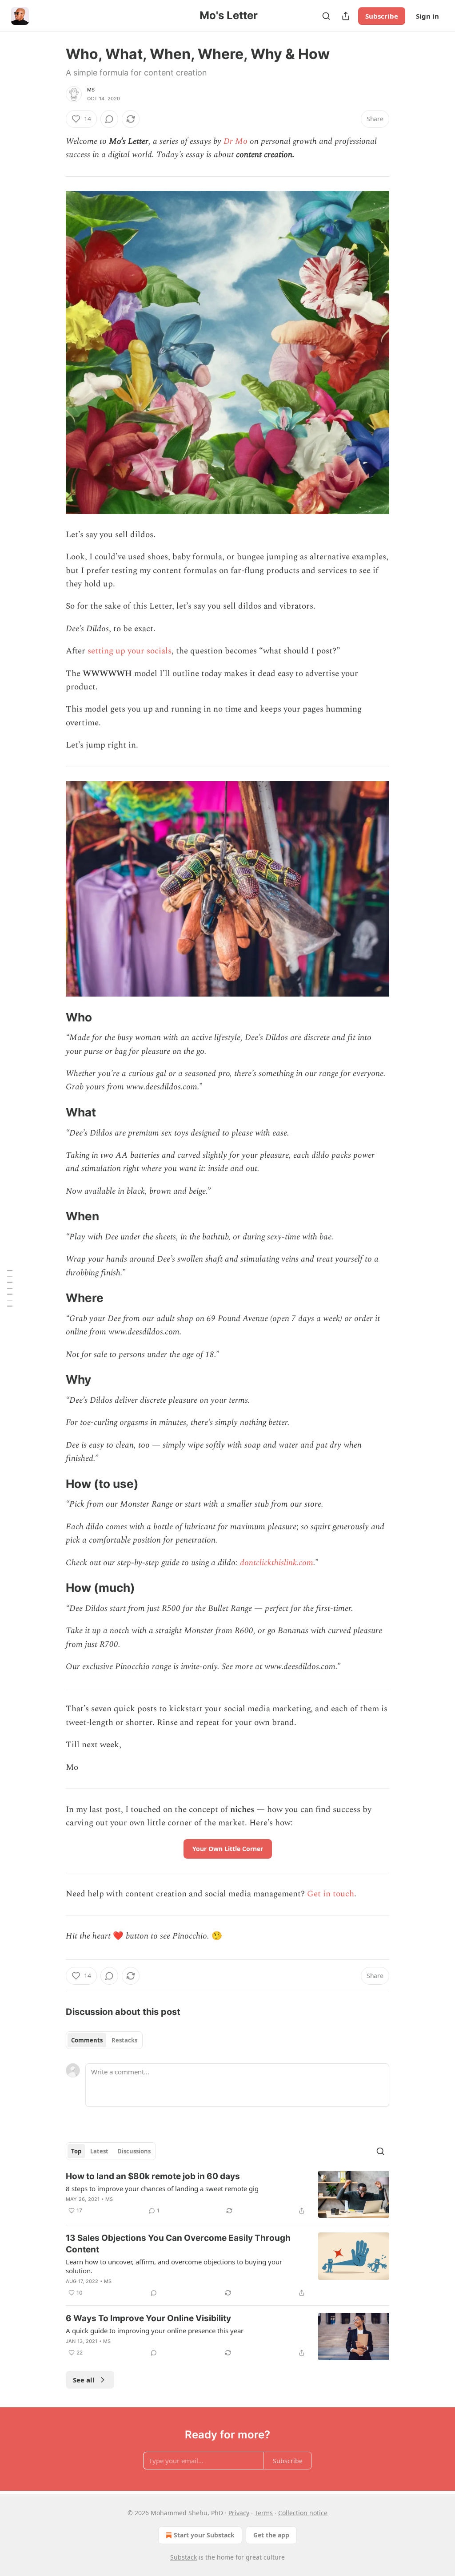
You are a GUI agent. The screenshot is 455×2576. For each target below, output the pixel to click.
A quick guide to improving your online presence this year (155, 2331)
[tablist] (104, 2040)
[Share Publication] (346, 16)
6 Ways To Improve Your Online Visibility (148, 2318)
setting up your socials (130, 651)
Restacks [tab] (124, 2040)
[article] (227, 2194)
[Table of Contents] (10, 1288)
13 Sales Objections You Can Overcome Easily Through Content (178, 2244)
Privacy (239, 2513)
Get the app (271, 2535)
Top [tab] (76, 2151)
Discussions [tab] (134, 2151)
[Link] (53, 1017)
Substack (184, 2557)
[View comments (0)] (109, 119)
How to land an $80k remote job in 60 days (153, 2176)
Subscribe (382, 16)
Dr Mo (235, 141)
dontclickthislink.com (277, 1563)
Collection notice (303, 2513)
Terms (264, 2513)
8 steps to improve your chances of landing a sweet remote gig (162, 2188)
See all (84, 2380)
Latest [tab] (99, 2151)
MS (91, 90)
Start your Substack (204, 2535)
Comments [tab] (87, 2040)
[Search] (326, 16)
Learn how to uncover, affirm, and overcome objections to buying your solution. (174, 2266)
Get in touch (331, 1894)
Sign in (427, 16)
